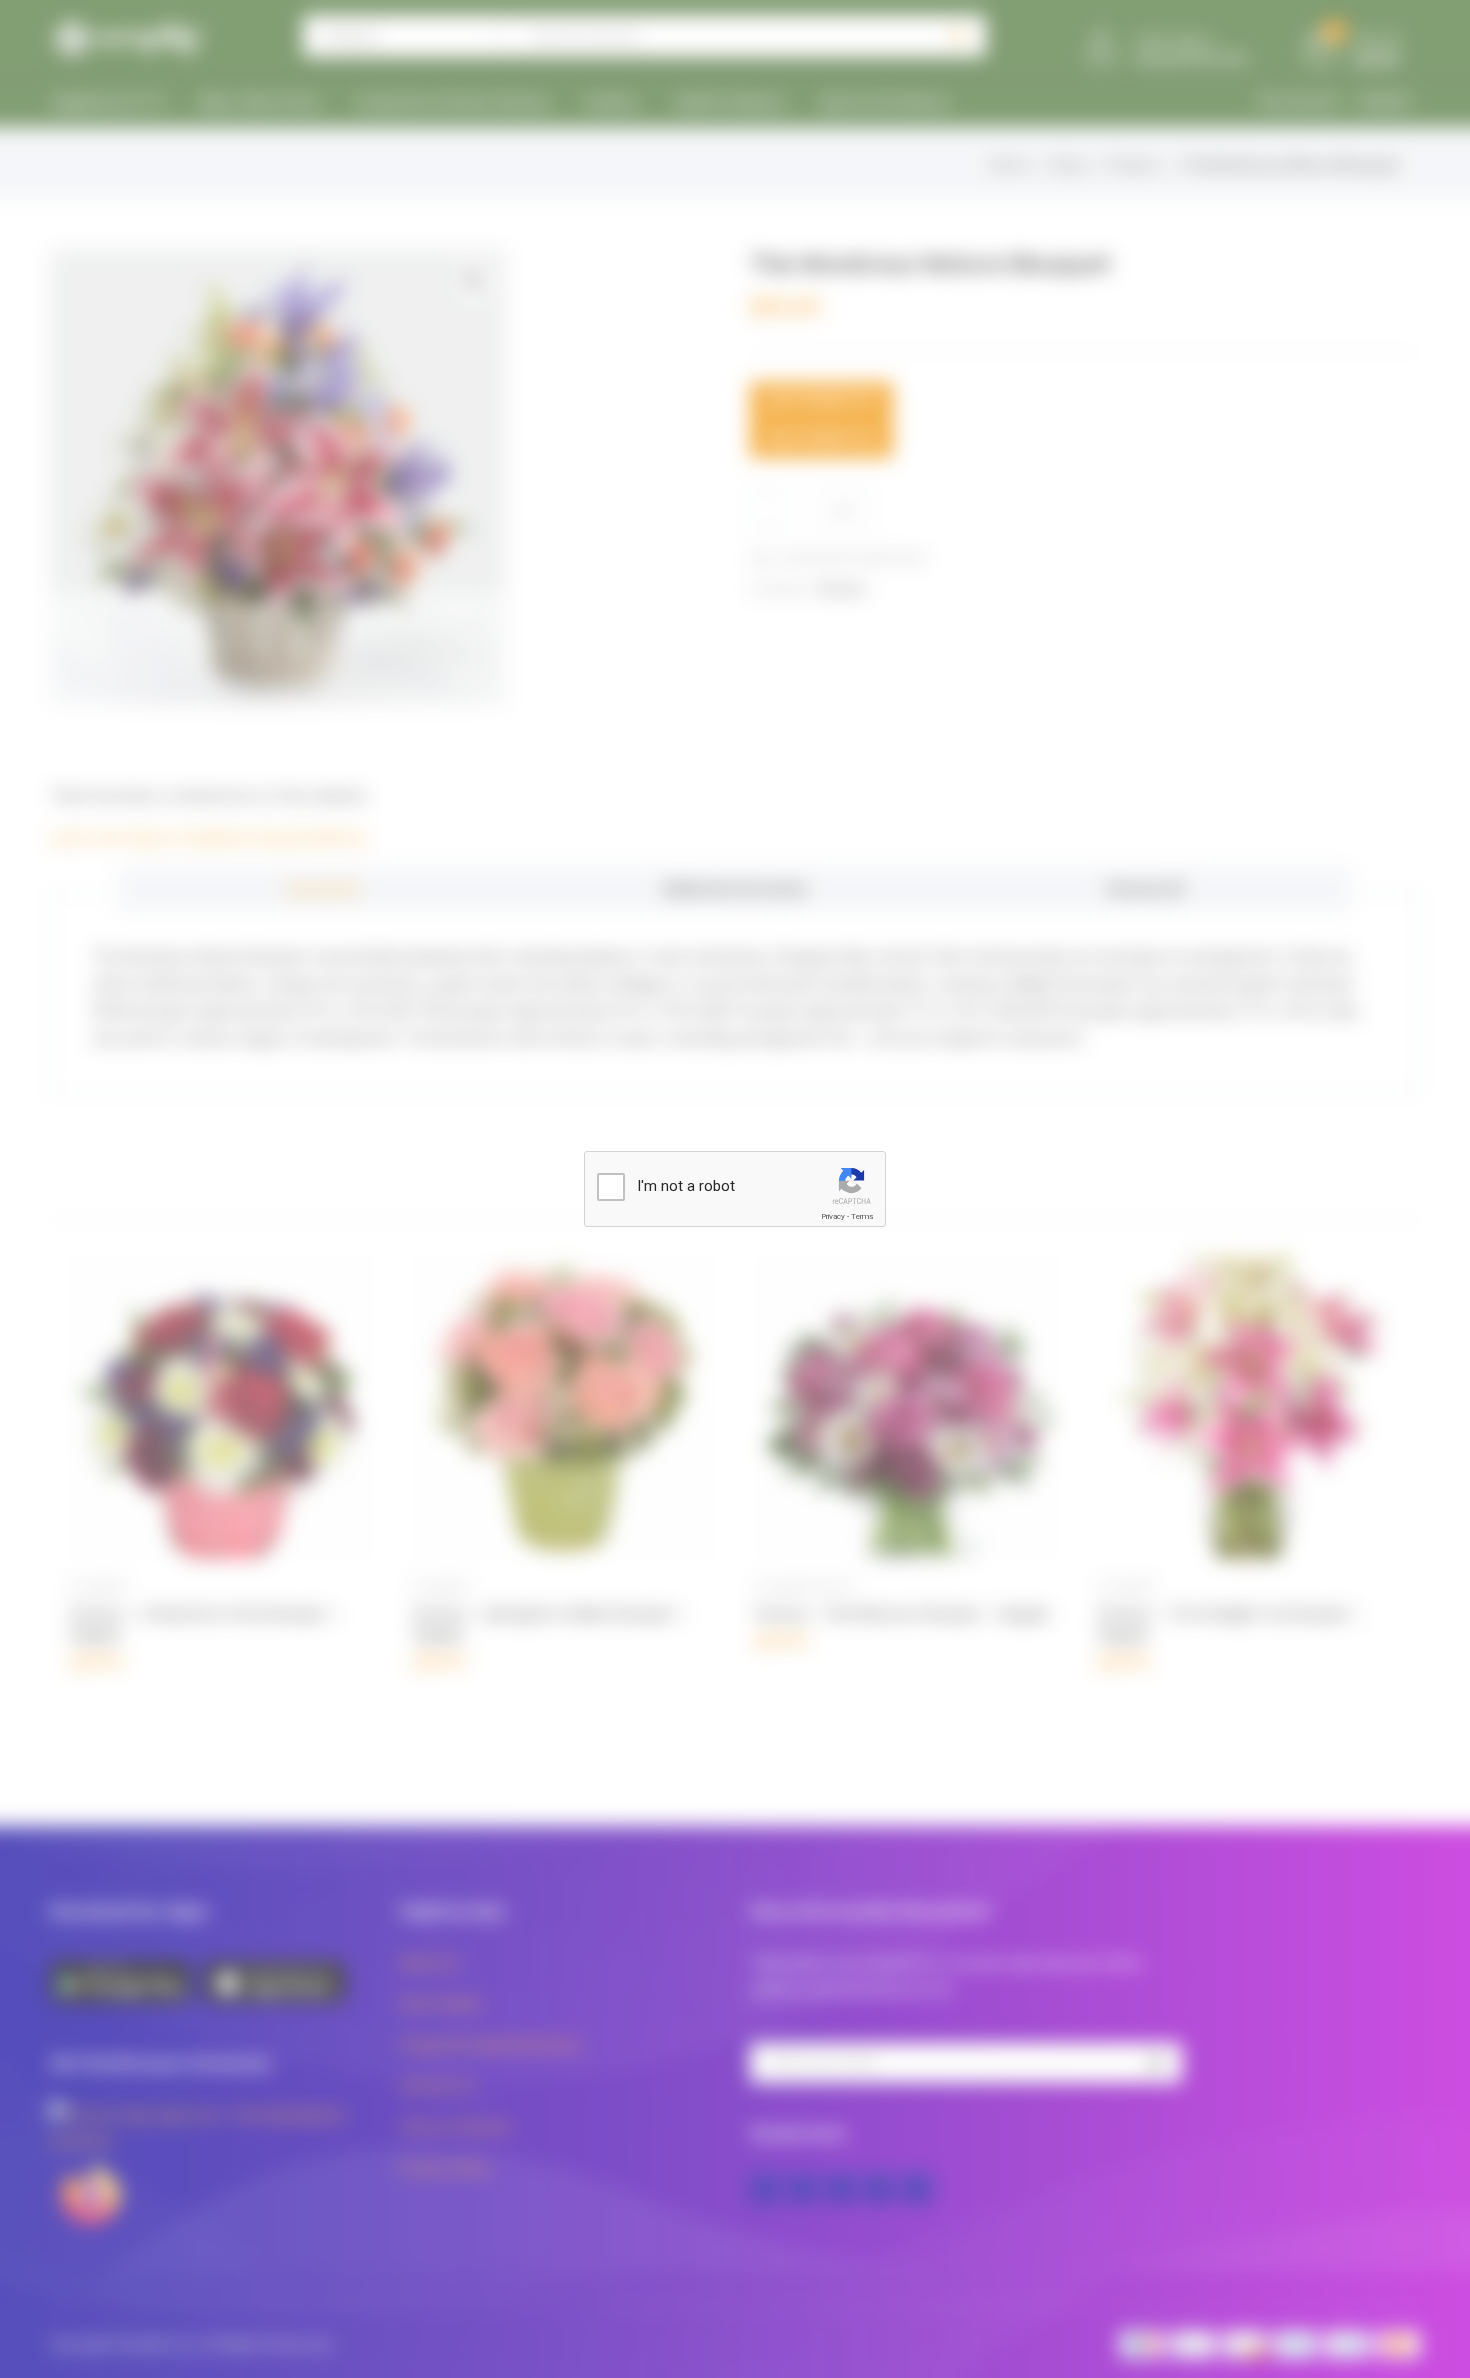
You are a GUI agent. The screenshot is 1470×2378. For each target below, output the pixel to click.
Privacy (833, 1216)
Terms (862, 1216)
